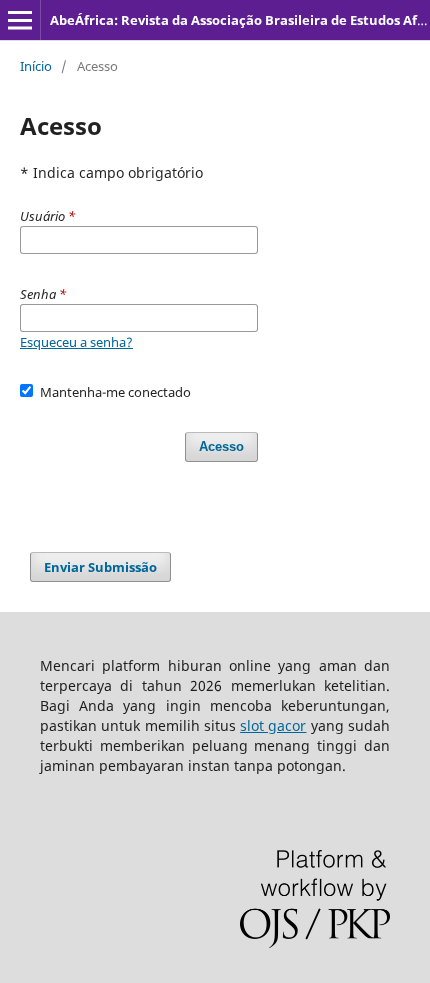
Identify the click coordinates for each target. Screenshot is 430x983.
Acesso (221, 446)
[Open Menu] (20, 20)
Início (36, 66)
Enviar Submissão (100, 567)
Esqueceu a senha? (76, 342)
